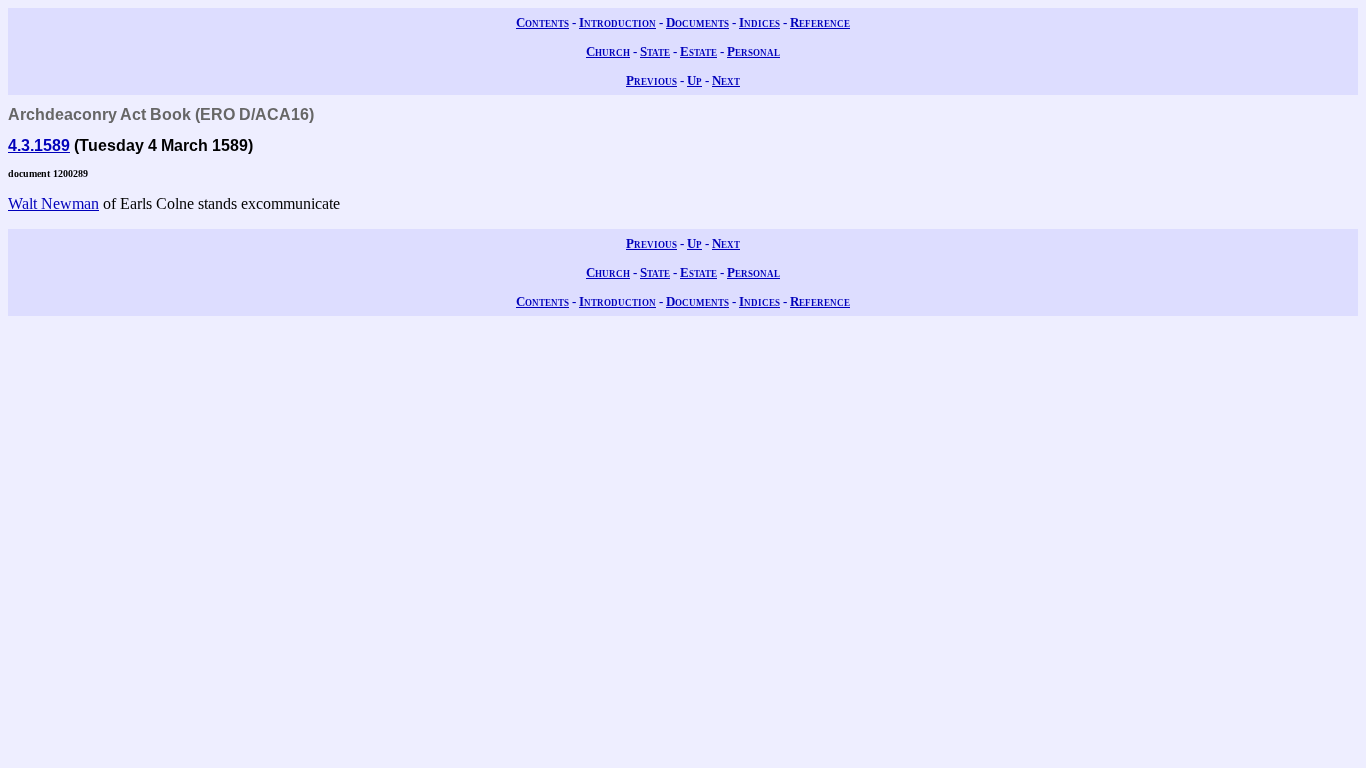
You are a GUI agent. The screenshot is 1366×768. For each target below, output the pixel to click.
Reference (820, 22)
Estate (698, 51)
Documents (697, 22)
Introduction (617, 22)
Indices (759, 22)
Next (726, 80)
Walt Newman (53, 203)
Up (694, 80)
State (655, 51)
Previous (651, 80)
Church (608, 51)
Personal (753, 51)
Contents (542, 22)
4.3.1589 (39, 145)
